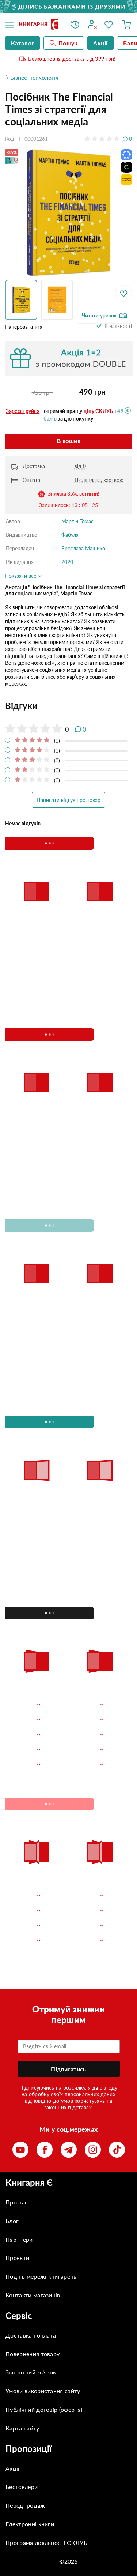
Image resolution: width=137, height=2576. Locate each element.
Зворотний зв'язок (31, 2372)
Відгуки (21, 706)
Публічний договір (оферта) (44, 2409)
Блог (12, 2221)
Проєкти (17, 2258)
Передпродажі (26, 2505)
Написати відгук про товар (68, 800)
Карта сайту (22, 2428)
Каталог (22, 43)
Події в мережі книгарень (41, 2276)
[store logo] (40, 25)
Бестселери (22, 2487)
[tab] (68, 706)
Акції (13, 2468)
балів (50, 419)
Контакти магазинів (33, 2295)
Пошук (68, 43)
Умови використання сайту (43, 2391)
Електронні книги (30, 2524)
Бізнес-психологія (34, 77)
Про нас (17, 2202)
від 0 (80, 466)
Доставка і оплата (31, 2335)
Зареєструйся (23, 411)
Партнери (19, 2239)
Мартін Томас (77, 521)
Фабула (70, 535)
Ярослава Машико (83, 548)
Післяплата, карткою (99, 480)
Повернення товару (33, 2354)
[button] (23, 300)
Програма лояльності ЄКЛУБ (46, 2543)
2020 (67, 562)
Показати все (21, 576)
